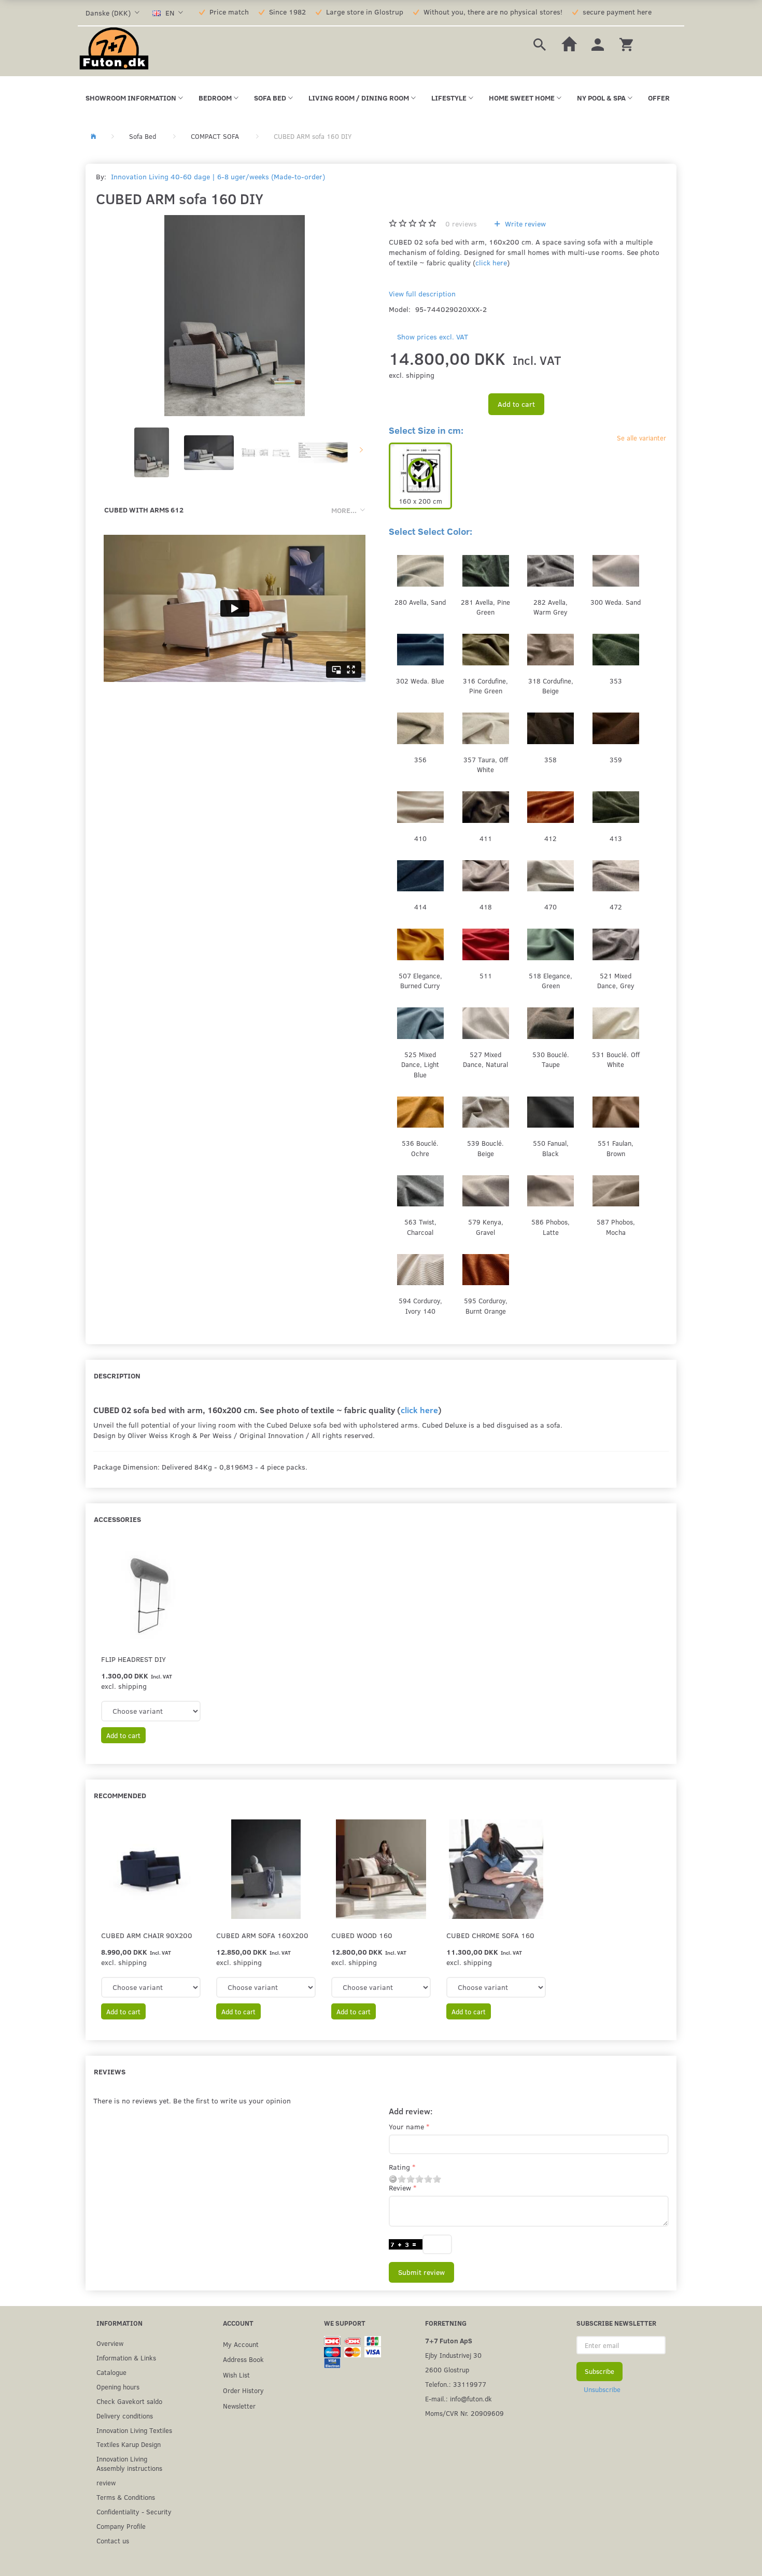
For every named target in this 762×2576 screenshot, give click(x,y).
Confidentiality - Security (134, 2511)
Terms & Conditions (126, 2497)
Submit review (421, 2272)
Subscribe (599, 2371)
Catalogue (111, 2372)
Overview (110, 2343)
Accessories (117, 1519)
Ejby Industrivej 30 (453, 2355)
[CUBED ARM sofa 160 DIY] (235, 316)
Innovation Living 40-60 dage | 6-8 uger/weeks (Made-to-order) (218, 176)
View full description (422, 294)
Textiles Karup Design (129, 2444)
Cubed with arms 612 (144, 510)
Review (400, 2188)
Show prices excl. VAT (433, 337)
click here (491, 262)
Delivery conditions (125, 2416)
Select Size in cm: (426, 430)
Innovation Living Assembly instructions (129, 2463)
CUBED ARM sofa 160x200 (262, 1935)
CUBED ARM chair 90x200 (147, 1935)
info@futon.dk (471, 2399)
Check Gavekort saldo (129, 2401)
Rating (399, 2167)
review (106, 2482)
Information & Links (126, 2358)
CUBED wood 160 (362, 1935)
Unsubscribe (602, 2389)
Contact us (113, 2541)
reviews (461, 224)
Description (117, 1376)
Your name (406, 2126)
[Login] (598, 43)
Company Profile (121, 2526)
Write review (524, 224)
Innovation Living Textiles (134, 2430)
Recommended (120, 1795)
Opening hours (118, 2387)
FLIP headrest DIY (133, 1659)
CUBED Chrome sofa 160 (490, 1935)
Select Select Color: (431, 531)
